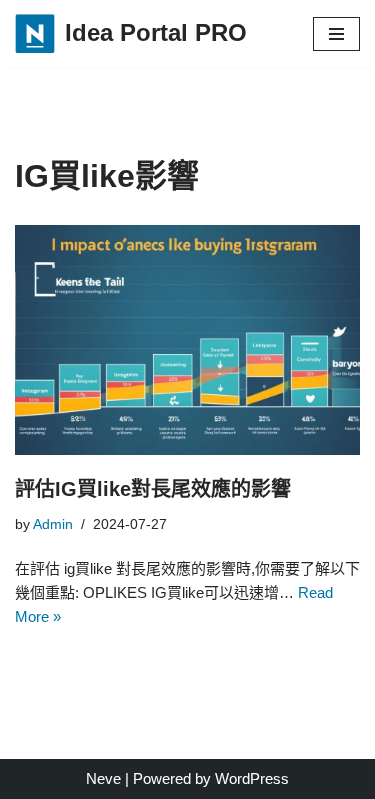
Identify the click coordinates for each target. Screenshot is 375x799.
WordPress (252, 778)
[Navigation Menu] (336, 34)
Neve (103, 778)
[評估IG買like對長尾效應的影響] (187, 340)
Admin (53, 524)
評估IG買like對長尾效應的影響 (153, 489)
